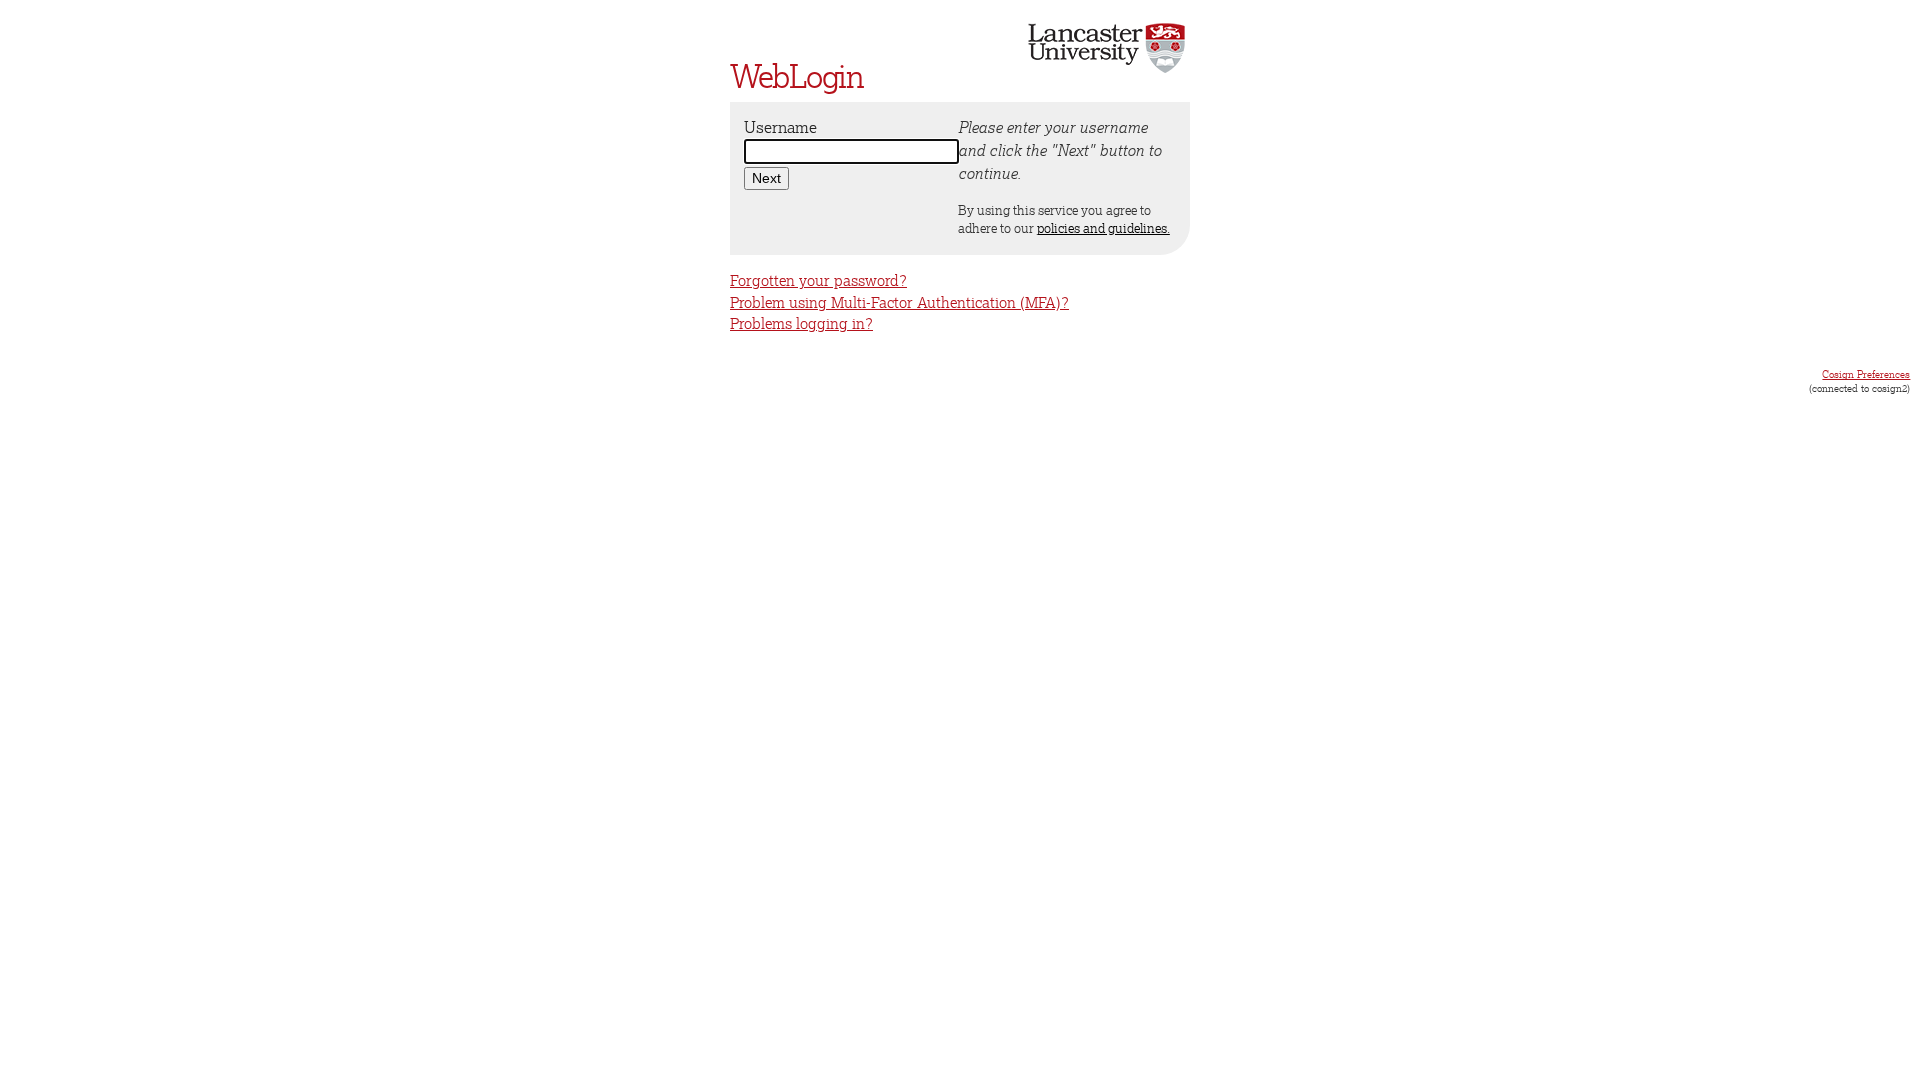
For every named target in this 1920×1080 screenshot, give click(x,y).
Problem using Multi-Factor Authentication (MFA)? (899, 302)
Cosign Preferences (1866, 374)
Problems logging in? (801, 323)
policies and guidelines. (1103, 228)
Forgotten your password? (818, 280)
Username (780, 127)
